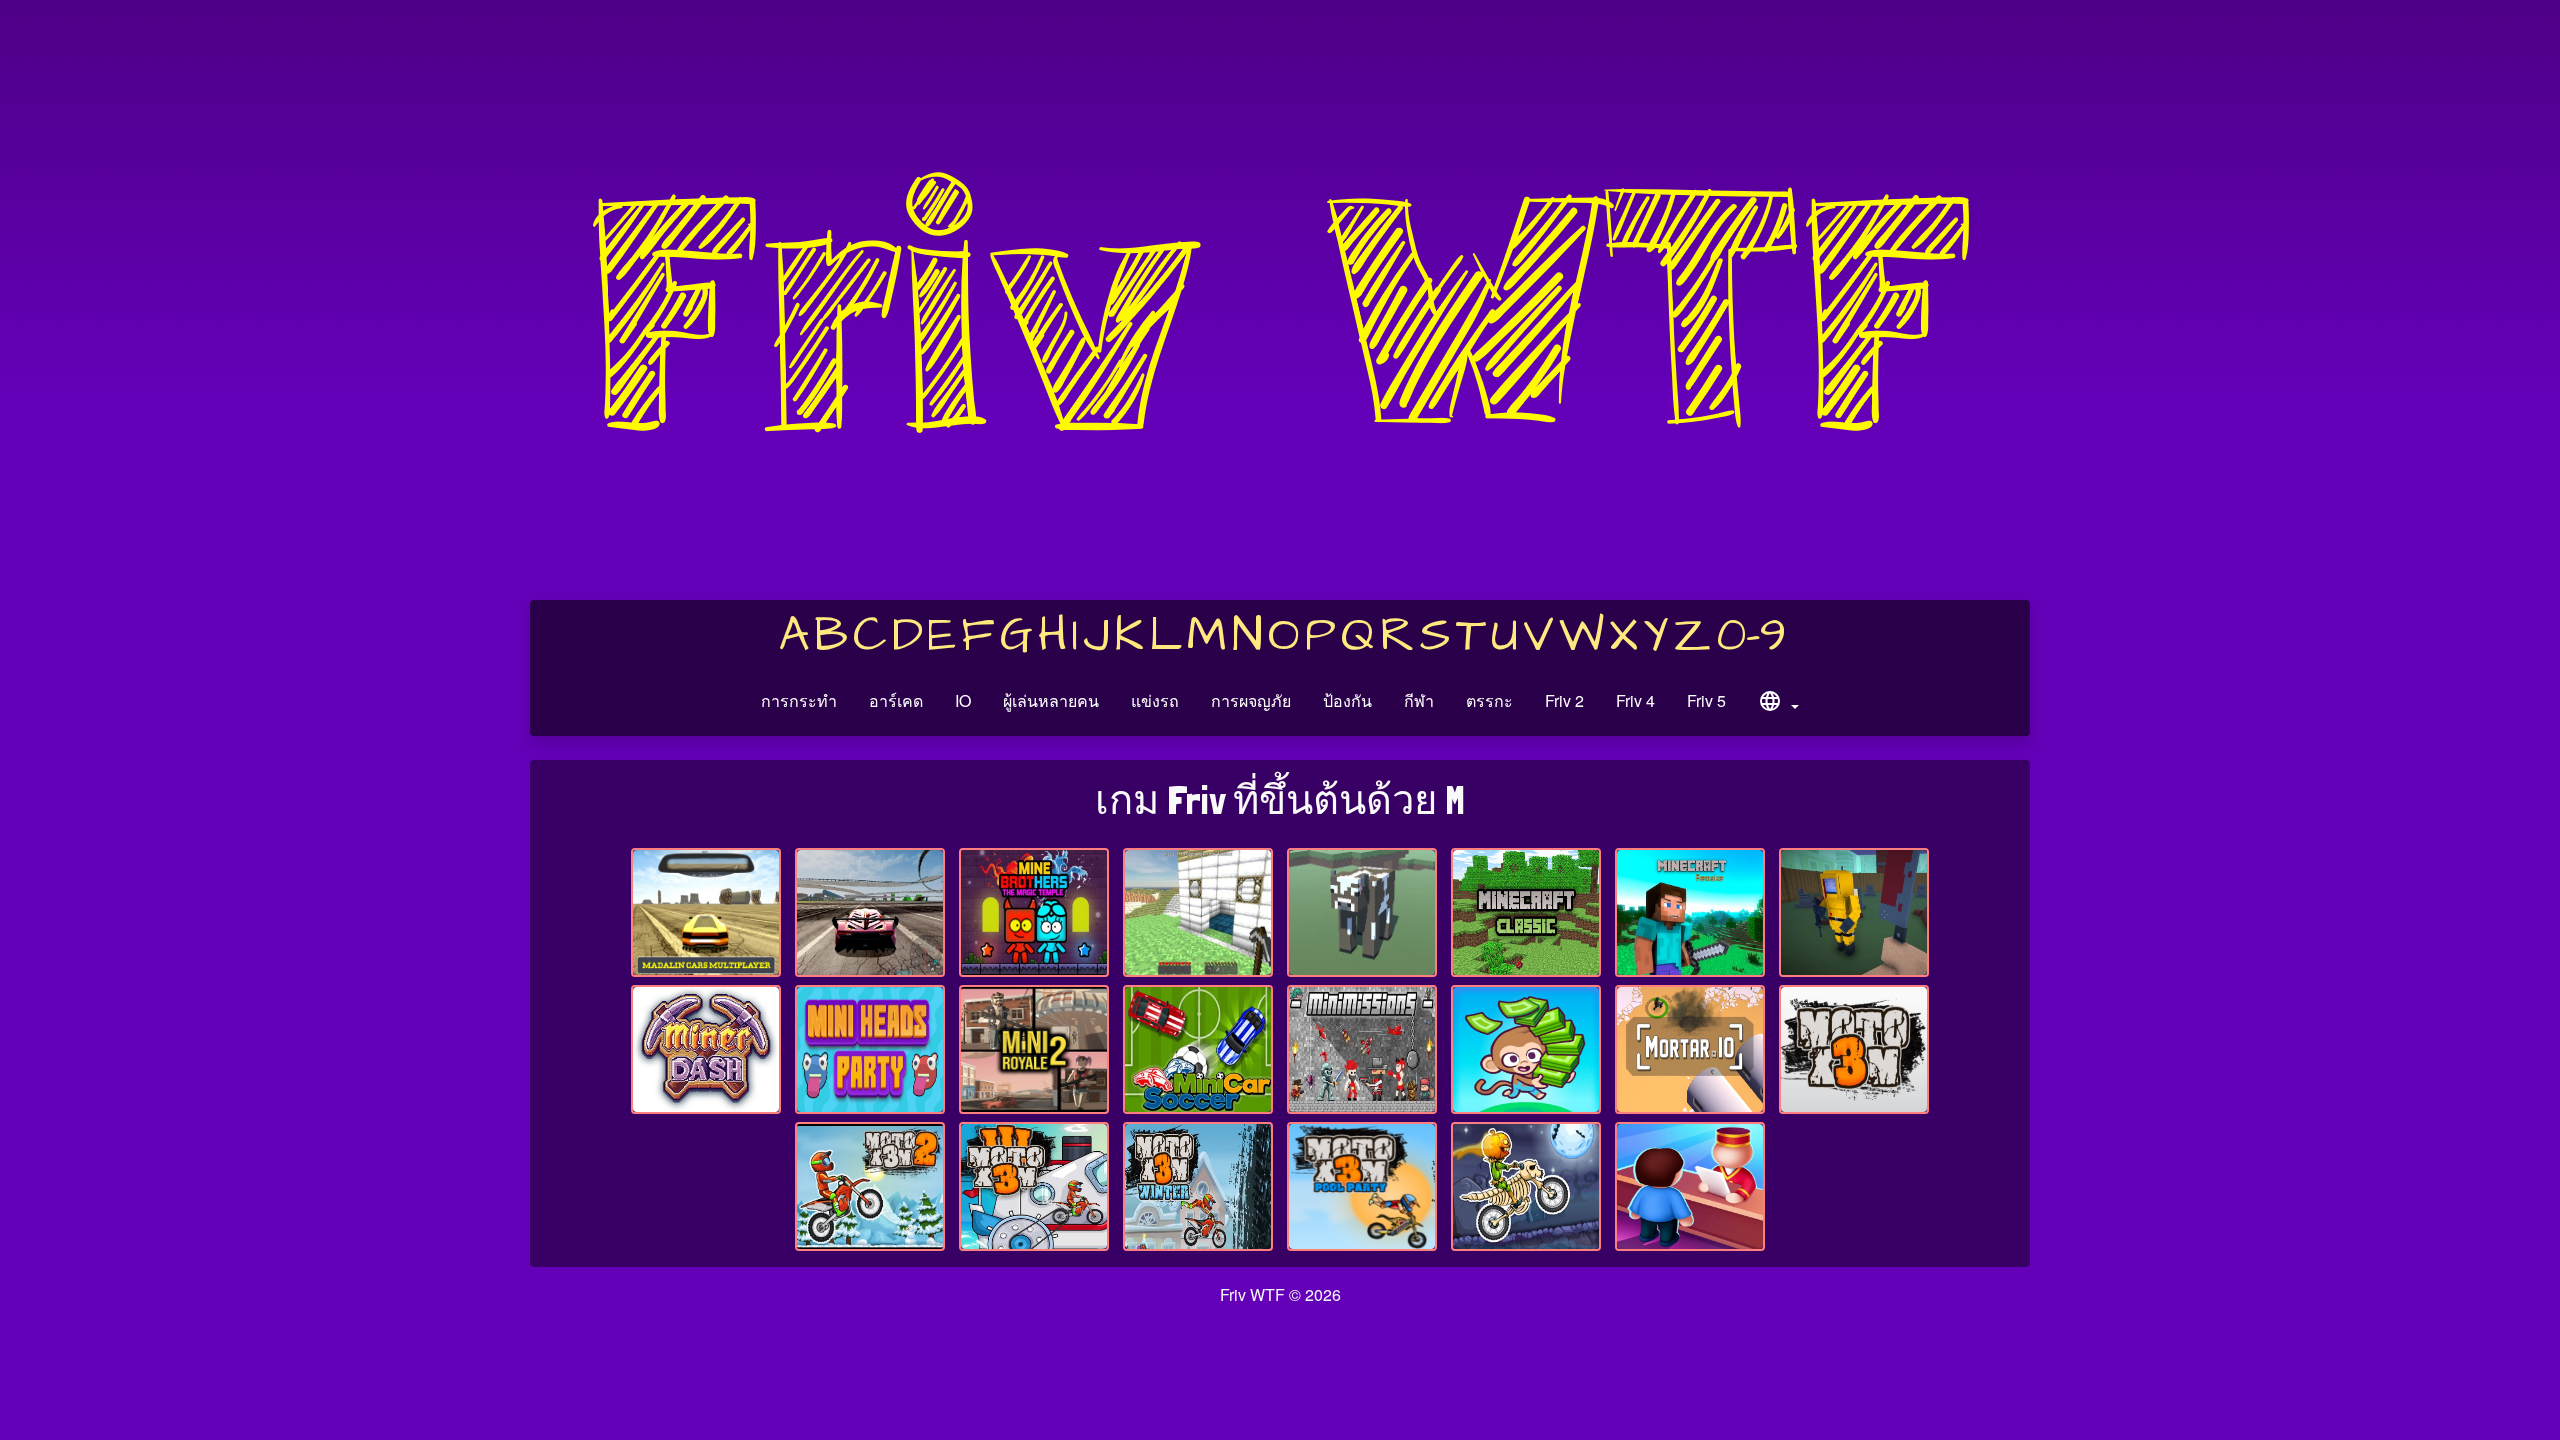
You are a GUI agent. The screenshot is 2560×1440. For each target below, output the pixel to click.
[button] (1778, 704)
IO (963, 700)
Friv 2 (1564, 700)
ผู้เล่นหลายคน (1051, 700)
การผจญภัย (1251, 700)
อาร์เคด (896, 700)
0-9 (1751, 636)
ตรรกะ (1489, 700)
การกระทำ (799, 700)
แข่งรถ (1155, 700)
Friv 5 (1706, 700)
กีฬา (1419, 700)
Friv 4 (1635, 700)
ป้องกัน (1347, 700)
